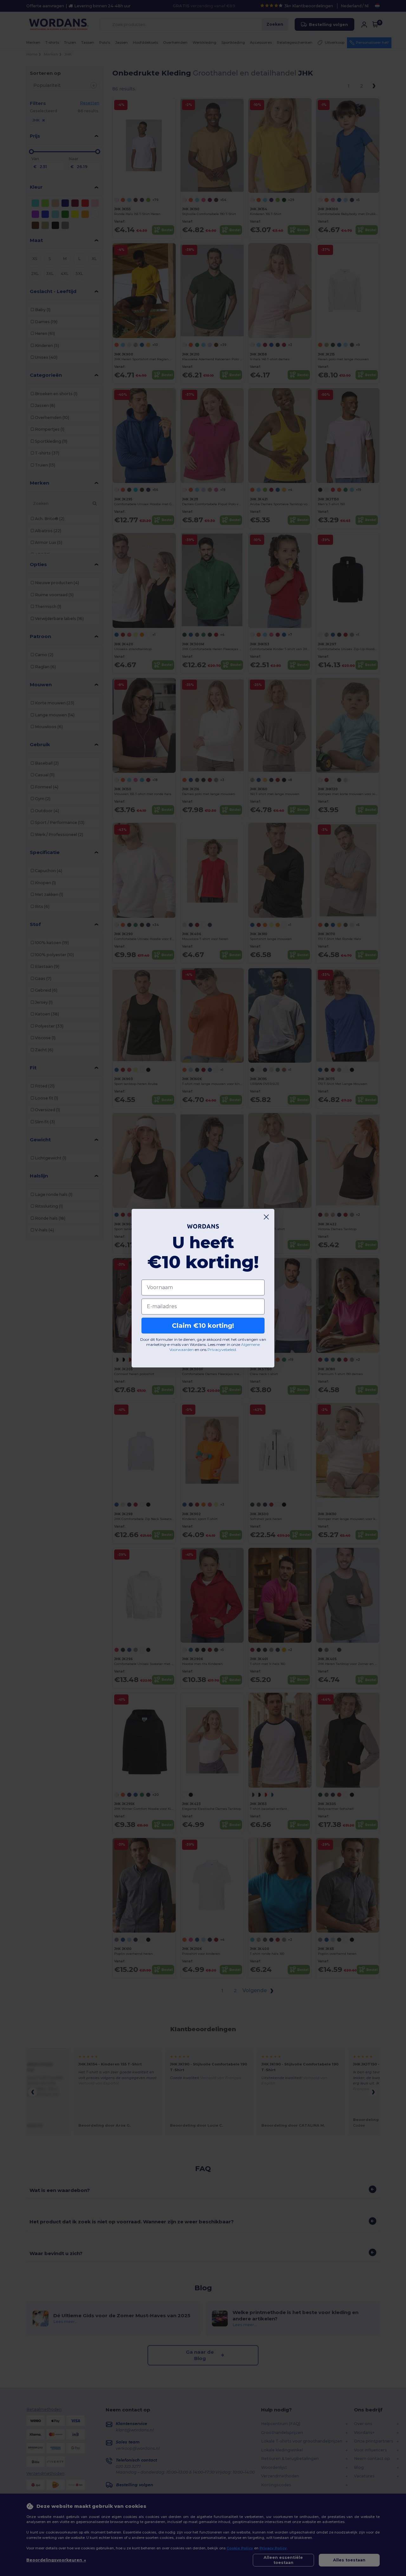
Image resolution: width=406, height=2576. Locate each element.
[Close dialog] (266, 1217)
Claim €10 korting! (203, 1326)
